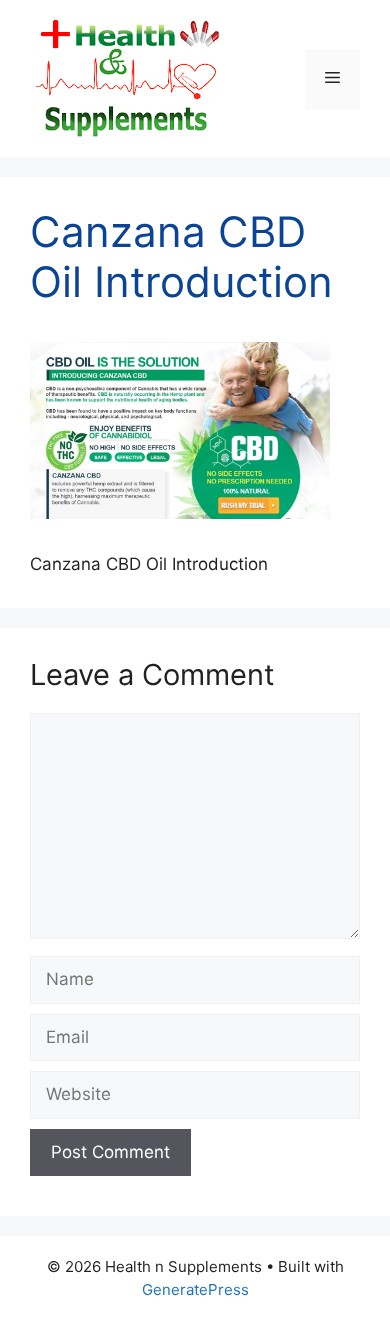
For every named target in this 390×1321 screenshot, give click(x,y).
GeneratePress (195, 1289)
